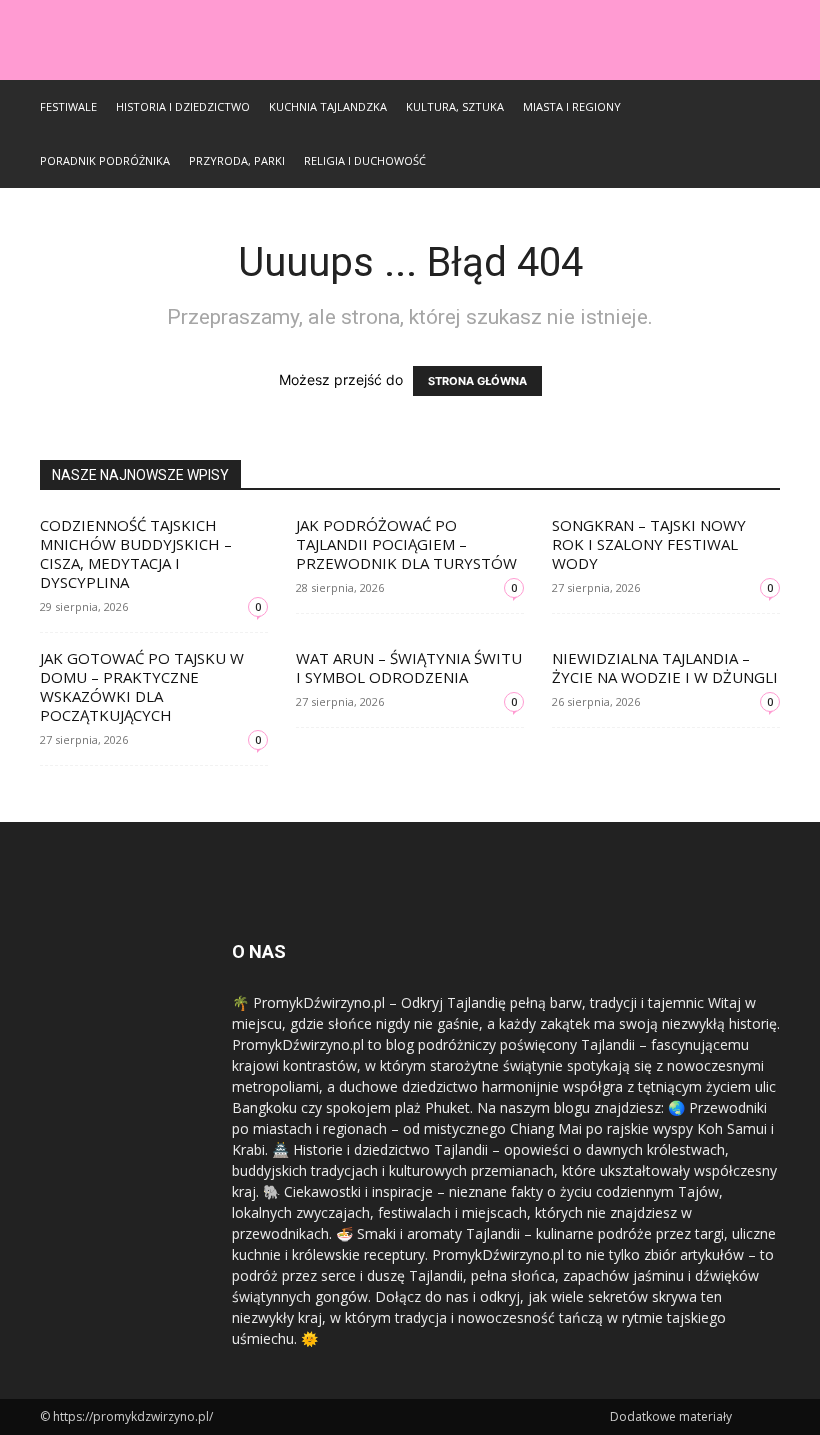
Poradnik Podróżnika (105, 160)
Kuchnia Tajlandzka (328, 106)
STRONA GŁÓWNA (477, 381)
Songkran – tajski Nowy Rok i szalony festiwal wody (649, 544)
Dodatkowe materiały (671, 1416)
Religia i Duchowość (365, 160)
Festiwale (68, 106)
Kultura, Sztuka (455, 106)
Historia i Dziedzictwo (183, 106)
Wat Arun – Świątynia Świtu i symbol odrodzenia (409, 667)
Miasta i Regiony (572, 106)
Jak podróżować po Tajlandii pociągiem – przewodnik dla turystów (406, 544)
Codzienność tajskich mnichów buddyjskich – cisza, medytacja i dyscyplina (136, 553)
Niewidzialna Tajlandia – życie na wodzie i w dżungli (665, 667)
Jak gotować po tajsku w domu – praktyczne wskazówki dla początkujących (142, 686)
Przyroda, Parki (237, 160)
